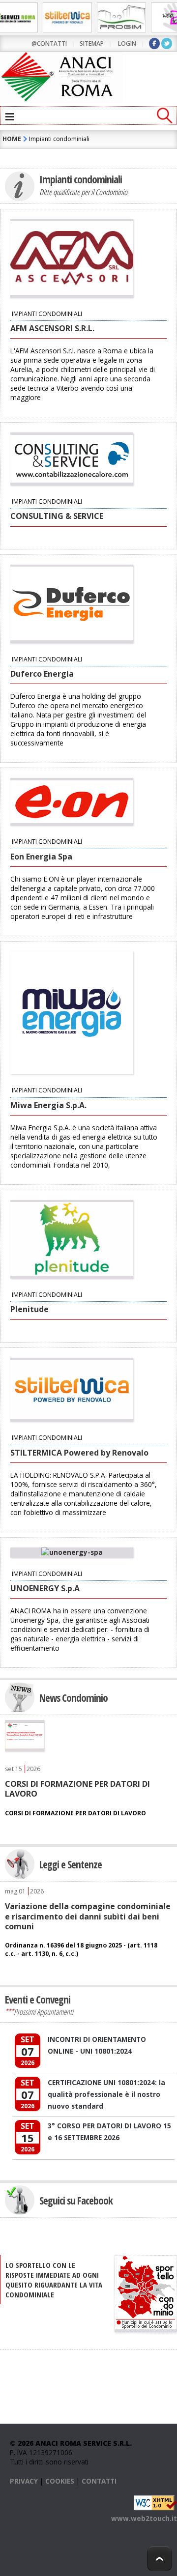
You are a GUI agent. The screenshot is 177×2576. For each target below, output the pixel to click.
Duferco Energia (42, 674)
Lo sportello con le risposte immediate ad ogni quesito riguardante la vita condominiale (54, 2280)
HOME (12, 139)
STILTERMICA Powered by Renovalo (79, 1453)
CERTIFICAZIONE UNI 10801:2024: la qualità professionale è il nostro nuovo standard (106, 2094)
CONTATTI (99, 2481)
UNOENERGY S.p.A (45, 1588)
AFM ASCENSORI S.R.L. (52, 328)
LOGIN (127, 43)
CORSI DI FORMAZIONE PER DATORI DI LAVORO (77, 1789)
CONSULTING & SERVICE (57, 516)
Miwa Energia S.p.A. (48, 1105)
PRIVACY (24, 2481)
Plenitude (29, 1309)
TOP (160, 2559)
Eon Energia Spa (41, 857)
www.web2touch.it (144, 2518)
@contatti (49, 43)
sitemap (92, 43)
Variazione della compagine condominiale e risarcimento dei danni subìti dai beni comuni (88, 1916)
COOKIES (60, 2481)
